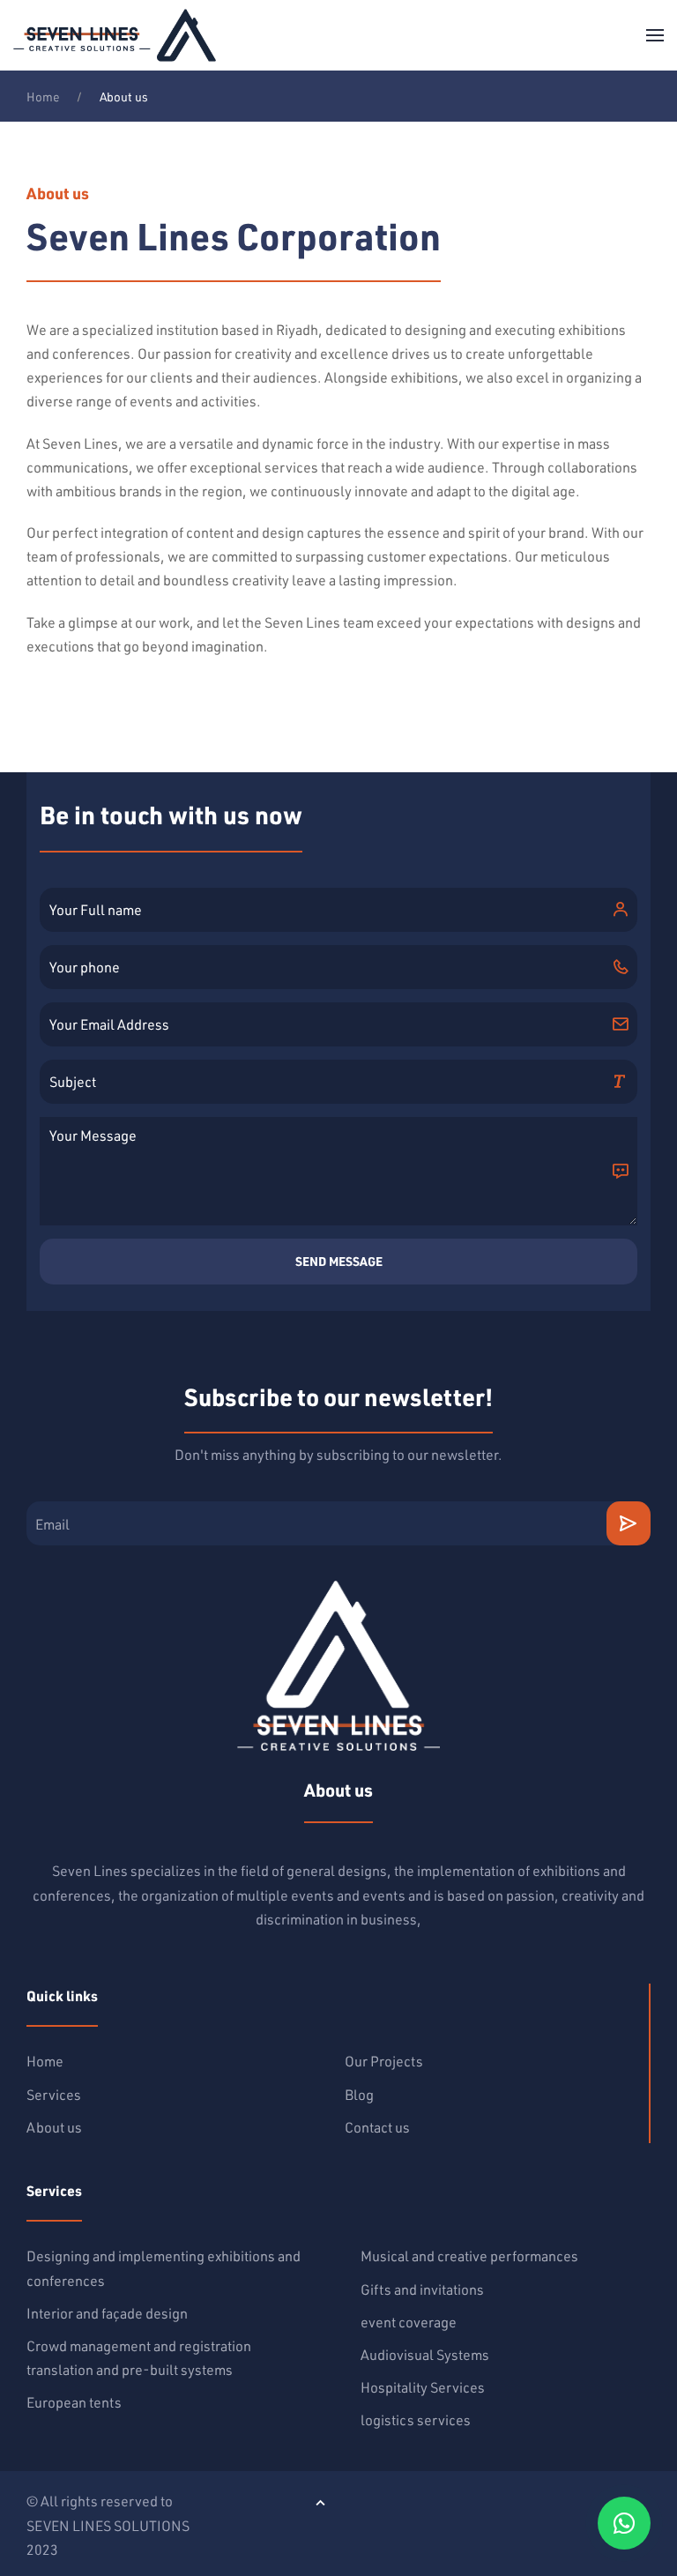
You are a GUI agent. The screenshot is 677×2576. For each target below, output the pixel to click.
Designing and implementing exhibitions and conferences (164, 2267)
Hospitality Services (423, 2387)
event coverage (409, 2322)
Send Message (339, 1262)
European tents (74, 2402)
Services (54, 2094)
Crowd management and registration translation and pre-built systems (139, 2357)
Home (43, 97)
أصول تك (457, 2501)
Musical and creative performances (469, 2256)
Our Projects (384, 2061)
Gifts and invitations (422, 2289)
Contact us (377, 2127)
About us (54, 2127)
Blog (359, 2094)
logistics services (416, 2420)
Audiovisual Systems (425, 2354)
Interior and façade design (107, 2313)
